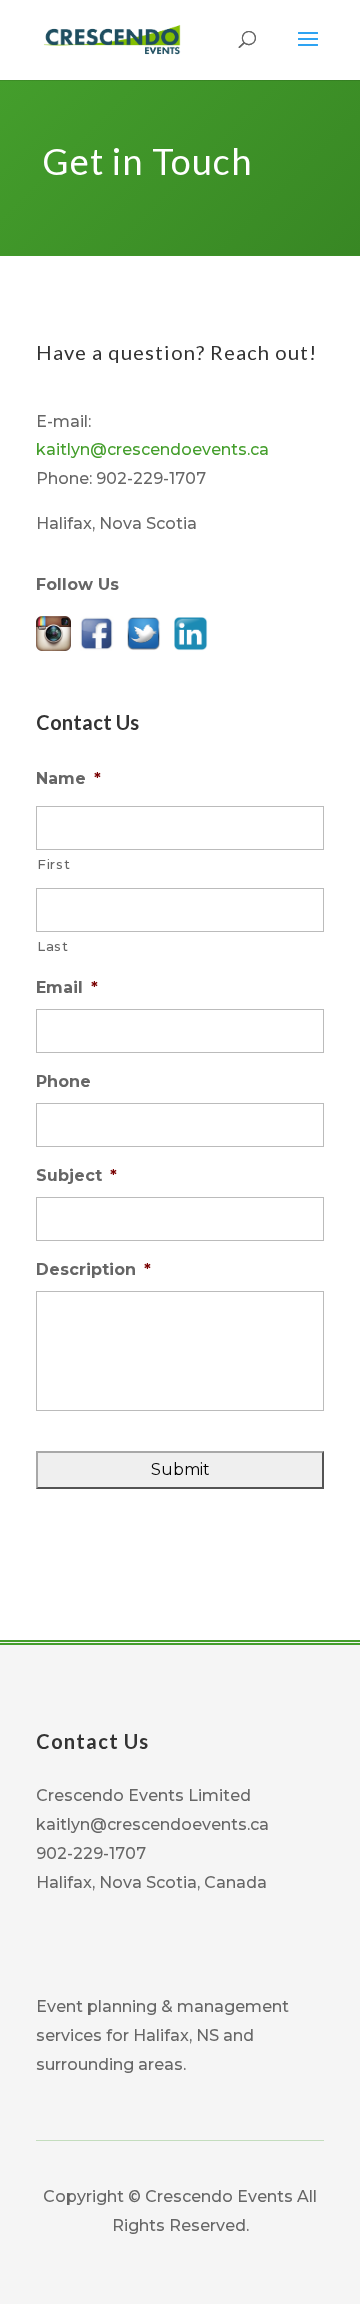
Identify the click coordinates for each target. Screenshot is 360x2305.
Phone (63, 1081)
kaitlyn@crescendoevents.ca (152, 449)
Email (67, 987)
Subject (76, 1175)
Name (68, 778)
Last (53, 946)
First (53, 864)
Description (93, 1269)
